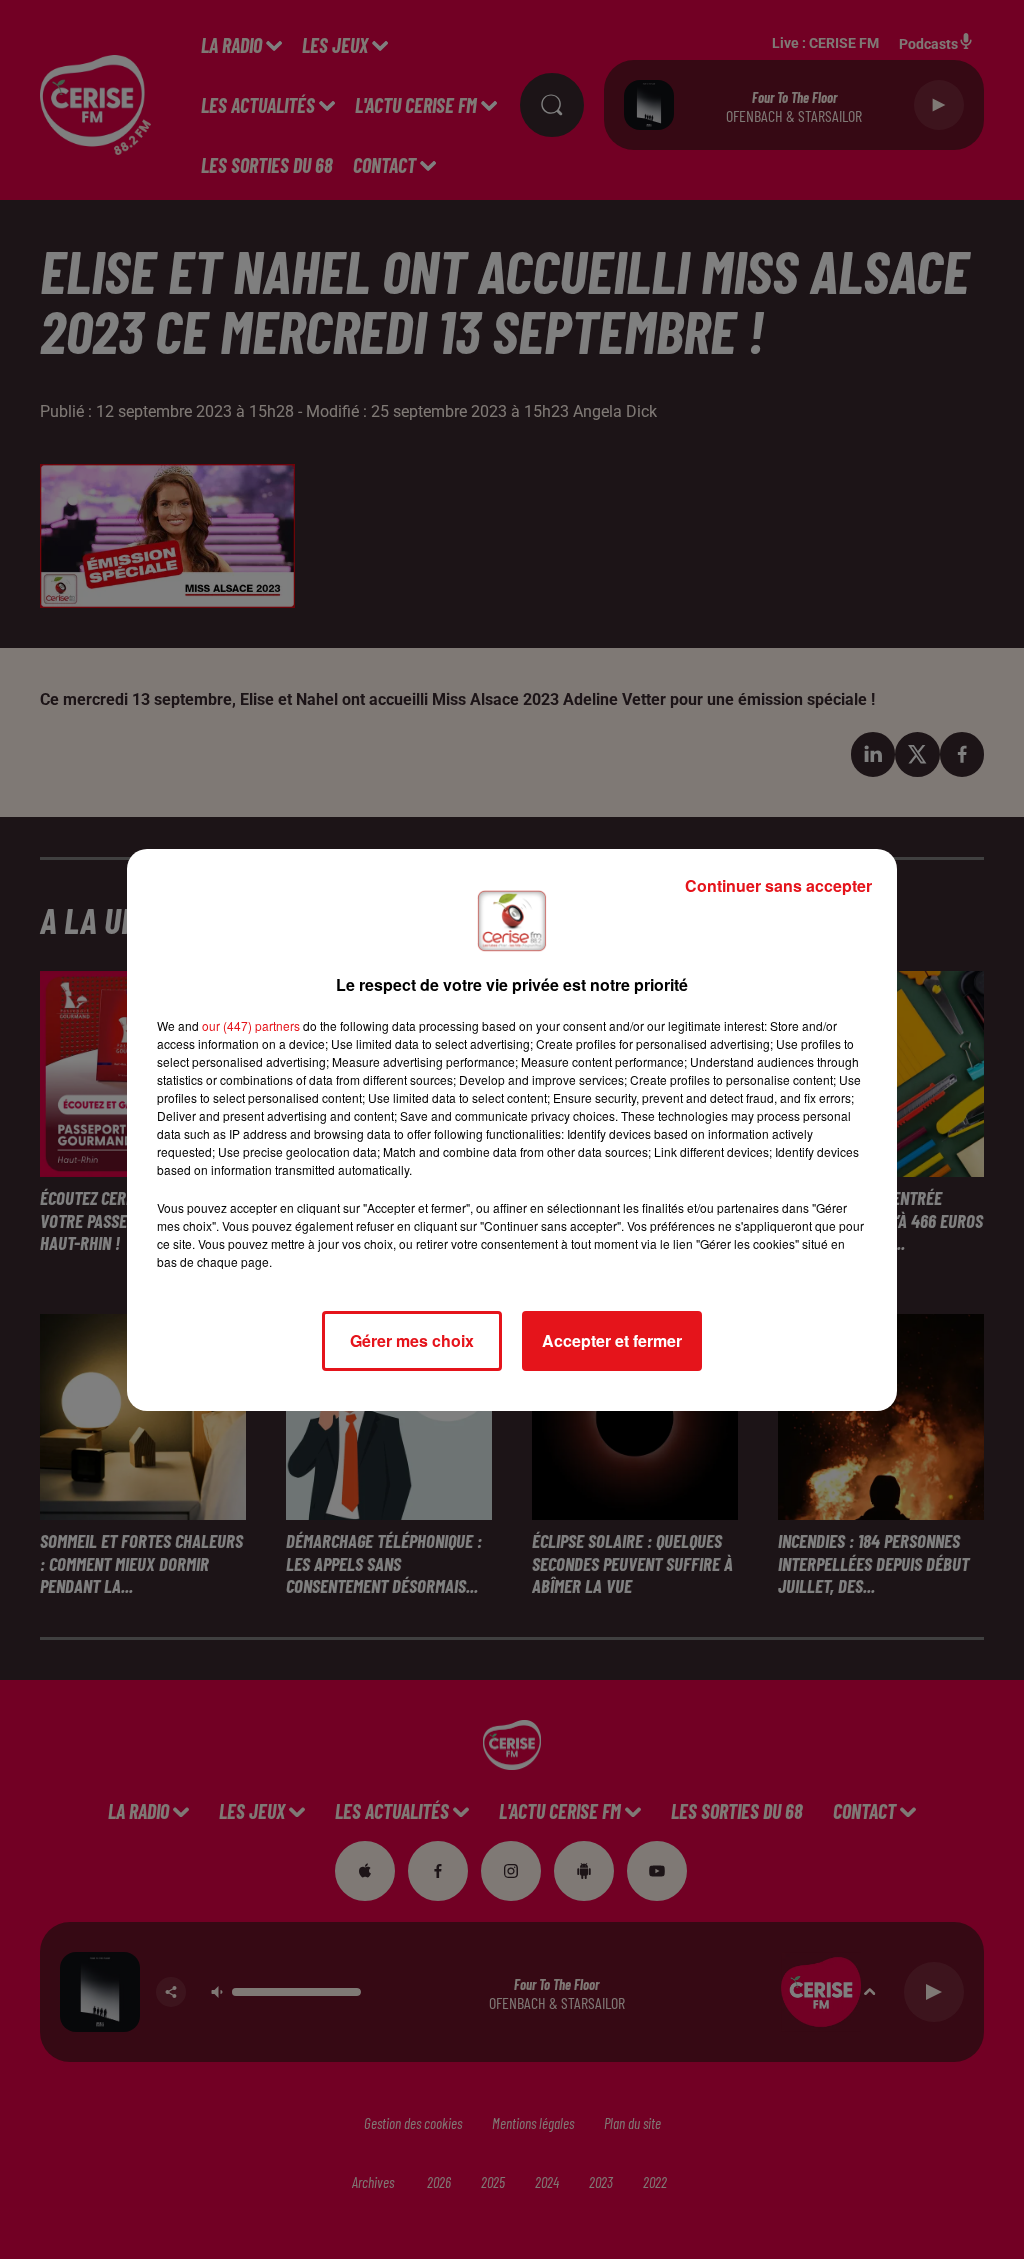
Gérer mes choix (412, 1340)
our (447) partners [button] (251, 1025)
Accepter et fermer (612, 1340)
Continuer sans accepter (778, 885)
